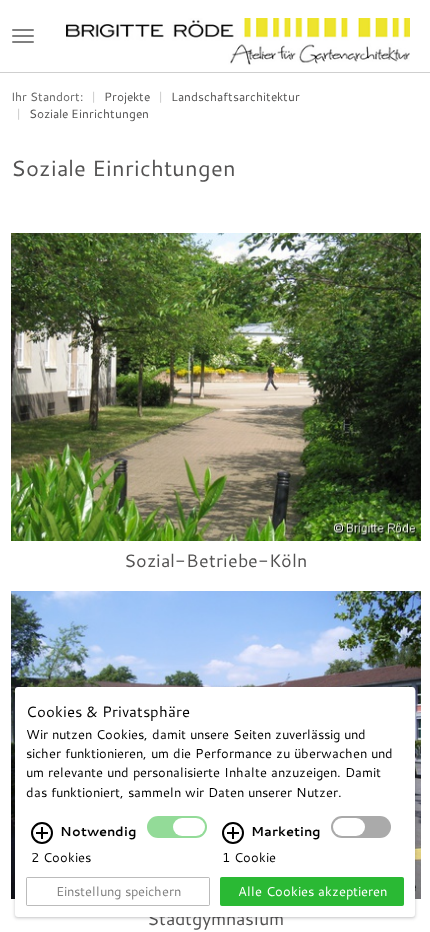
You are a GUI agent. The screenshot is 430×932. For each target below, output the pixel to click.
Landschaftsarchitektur (235, 96)
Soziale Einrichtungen (89, 113)
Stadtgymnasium (215, 918)
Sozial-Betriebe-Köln (215, 560)
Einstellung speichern (118, 891)
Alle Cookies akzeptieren (312, 891)
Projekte (127, 96)
